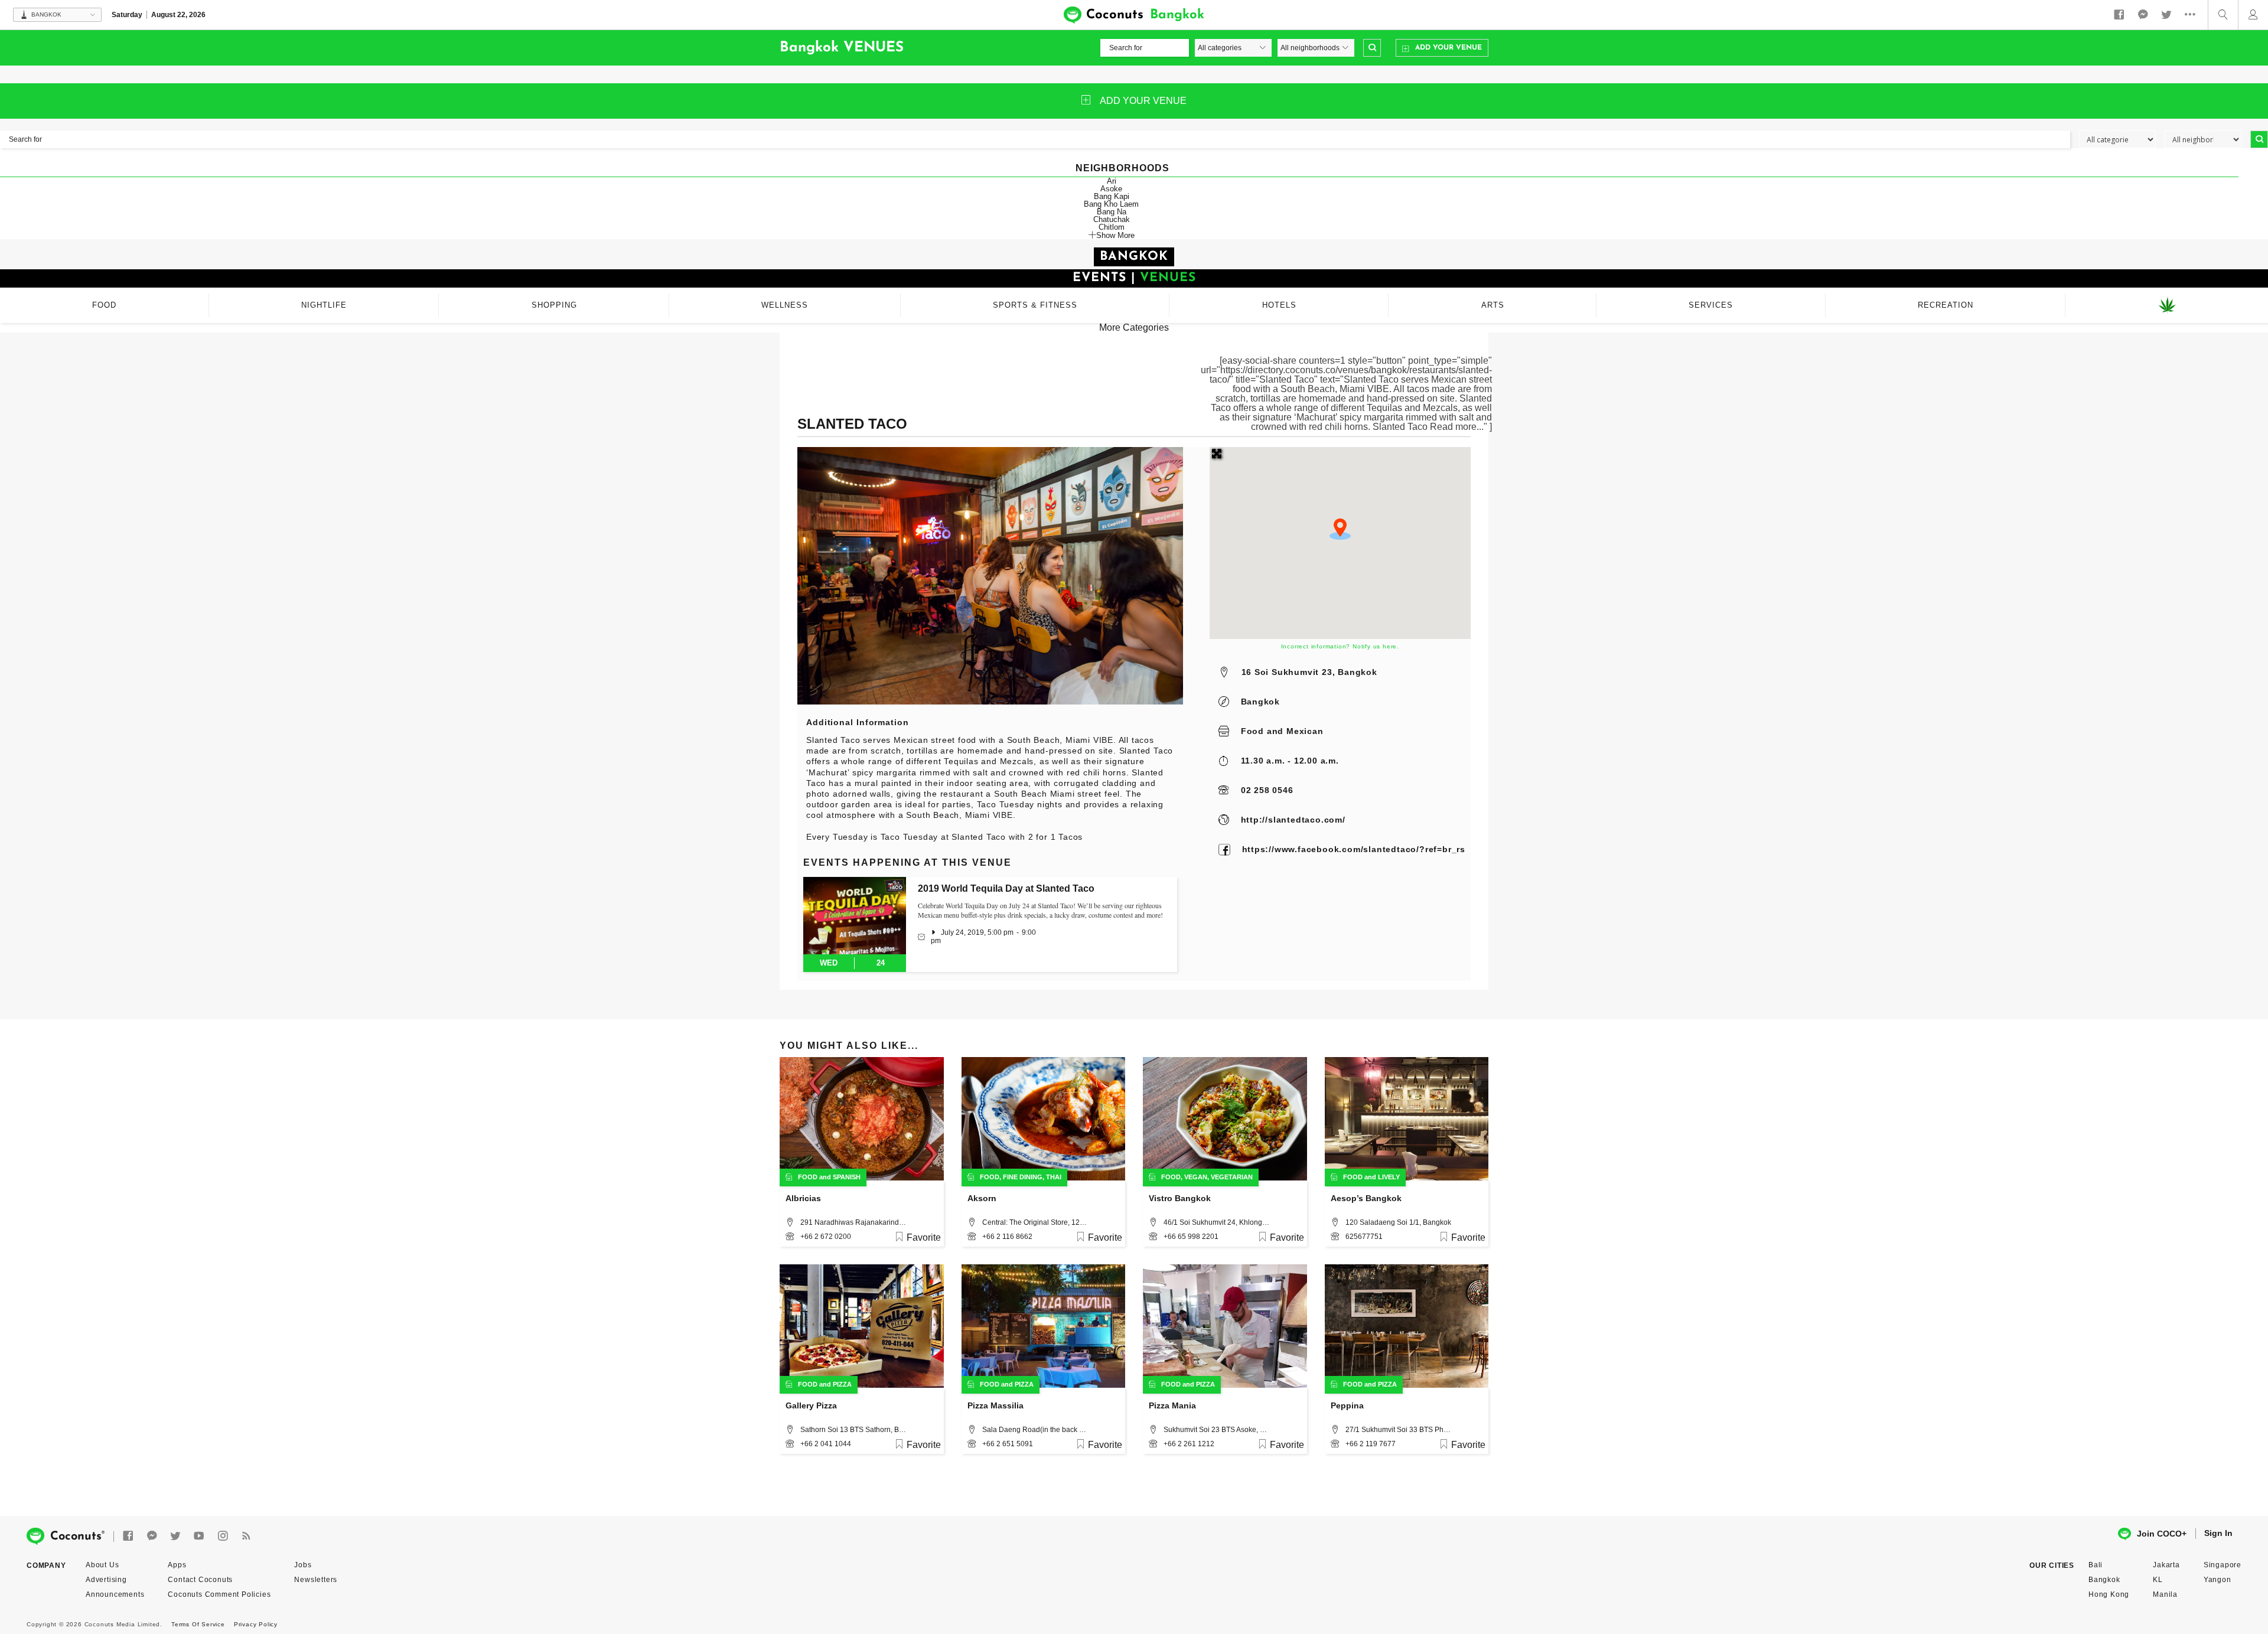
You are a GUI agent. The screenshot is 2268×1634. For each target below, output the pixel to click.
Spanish (847, 1177)
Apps (177, 1565)
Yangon (2218, 1580)
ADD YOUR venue (1143, 101)
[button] (1340, 529)
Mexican (1305, 731)
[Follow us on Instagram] (223, 1536)
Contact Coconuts (200, 1580)
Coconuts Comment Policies (219, 1594)
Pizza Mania (1172, 1405)
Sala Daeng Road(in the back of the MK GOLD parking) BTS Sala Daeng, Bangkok (1035, 1430)
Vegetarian (1232, 1177)
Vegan (1196, 1177)
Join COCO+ (2162, 1534)
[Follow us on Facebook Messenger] (2143, 15)
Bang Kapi (1112, 196)
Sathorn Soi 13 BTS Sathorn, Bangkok (853, 1430)
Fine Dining (1023, 1177)
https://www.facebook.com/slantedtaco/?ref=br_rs (1354, 849)
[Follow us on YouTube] (199, 1536)
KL (2158, 1580)
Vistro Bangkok (1180, 1198)
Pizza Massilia (995, 1405)
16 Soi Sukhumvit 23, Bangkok (1309, 672)
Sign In (2218, 1533)
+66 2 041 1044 (826, 1444)
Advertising (106, 1580)
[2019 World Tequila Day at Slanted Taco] (855, 916)
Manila (2165, 1594)
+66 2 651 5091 (1008, 1444)
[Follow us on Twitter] (2166, 15)
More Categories (1134, 327)
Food (1252, 731)
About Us (102, 1565)
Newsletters (316, 1580)
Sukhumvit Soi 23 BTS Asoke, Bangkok (1217, 1430)
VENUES (1168, 278)
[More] (2193, 15)
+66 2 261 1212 (1189, 1444)
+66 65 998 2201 (1191, 1237)
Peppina (1347, 1405)
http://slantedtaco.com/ (1293, 820)
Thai (1054, 1177)
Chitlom (1112, 227)
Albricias (803, 1198)
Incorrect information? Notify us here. (1340, 646)
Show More (1115, 235)
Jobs (303, 1565)
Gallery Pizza (811, 1405)
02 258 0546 (1267, 790)
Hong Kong (2109, 1594)
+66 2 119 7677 (1371, 1444)
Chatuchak (1112, 219)
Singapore (2223, 1565)
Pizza (842, 1384)
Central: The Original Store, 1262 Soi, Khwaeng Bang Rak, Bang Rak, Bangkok (1035, 1222)
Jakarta (2166, 1565)
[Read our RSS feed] (246, 1536)
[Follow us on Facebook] (2119, 15)
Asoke (1111, 189)
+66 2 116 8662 (1007, 1237)
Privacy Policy (256, 1624)
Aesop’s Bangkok (1366, 1198)
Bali (2096, 1565)
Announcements (115, 1594)
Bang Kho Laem (1111, 204)
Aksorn (982, 1198)
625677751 (1364, 1237)
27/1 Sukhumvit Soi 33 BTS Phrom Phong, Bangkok (1399, 1430)
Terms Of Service (198, 1624)
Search (1372, 48)
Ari (1112, 181)
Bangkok (1261, 702)
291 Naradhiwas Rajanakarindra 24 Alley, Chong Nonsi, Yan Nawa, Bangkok (853, 1222)
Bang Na (1112, 212)
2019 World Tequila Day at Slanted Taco (1006, 888)
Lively (1389, 1177)
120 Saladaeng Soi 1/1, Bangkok (1398, 1222)
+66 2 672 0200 (826, 1237)
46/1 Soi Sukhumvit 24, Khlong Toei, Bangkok (1217, 1222)
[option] (990, 576)
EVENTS (1099, 278)
